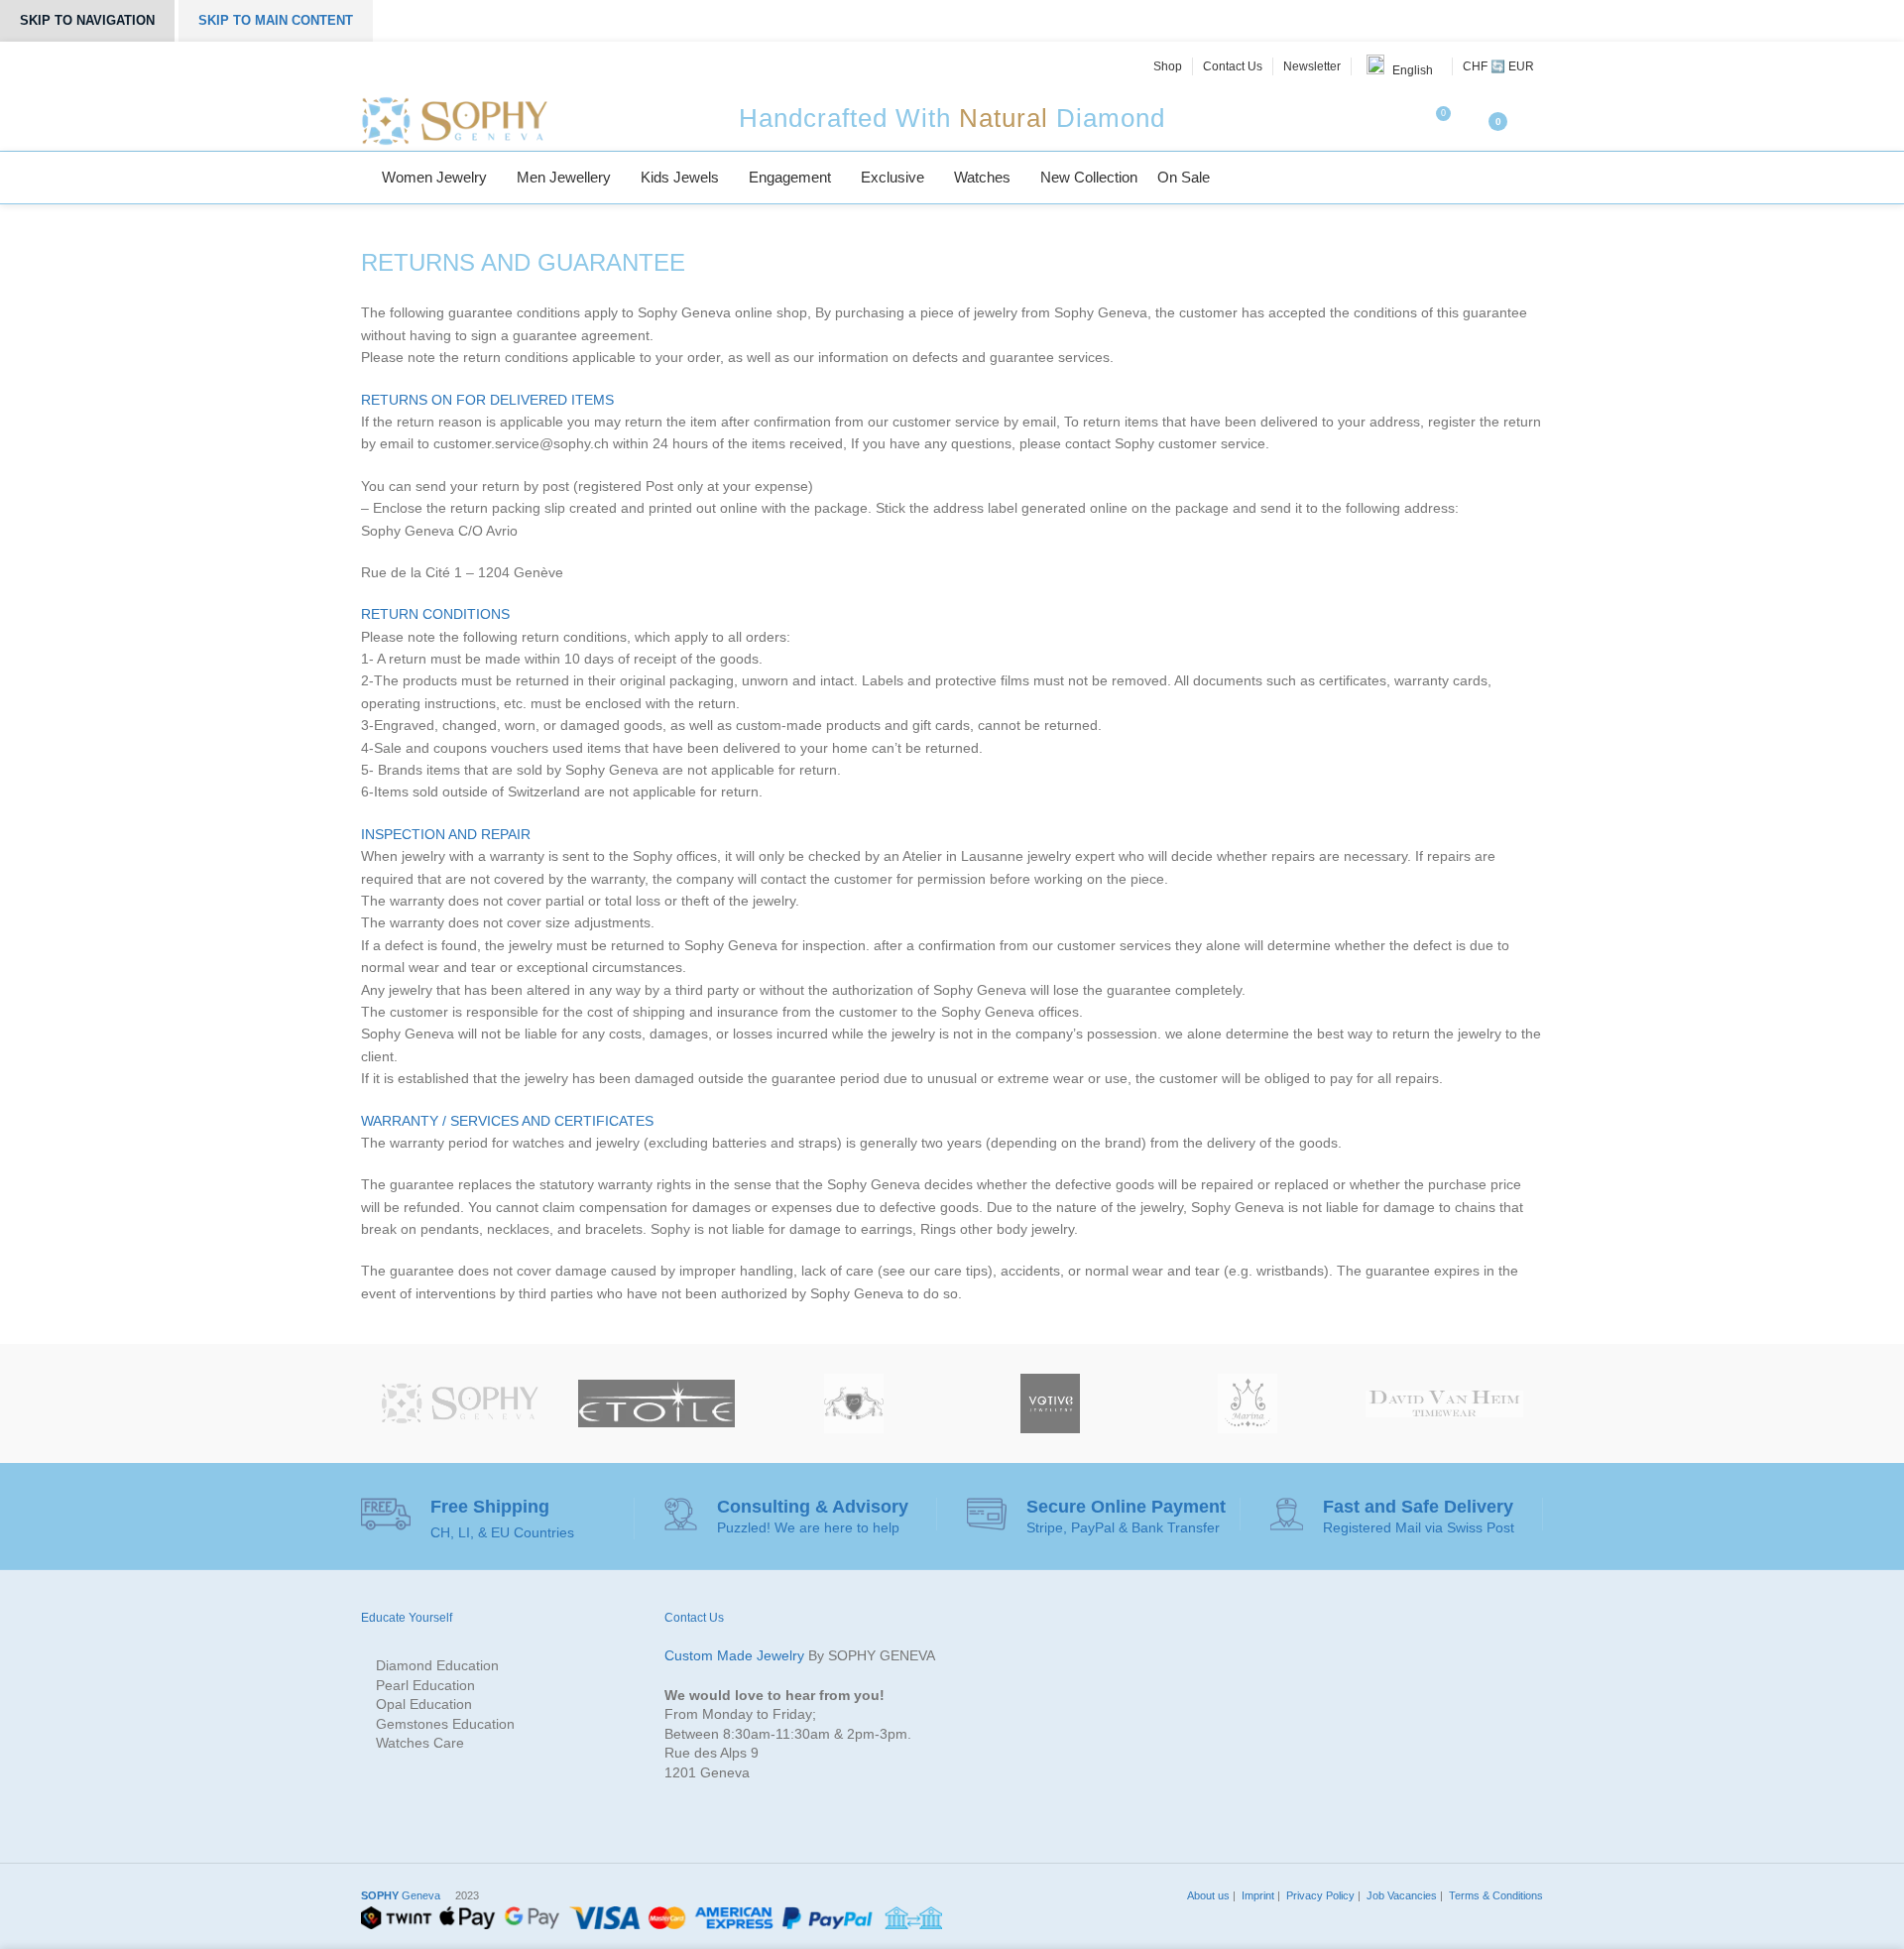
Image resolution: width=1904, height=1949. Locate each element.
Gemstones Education (445, 1724)
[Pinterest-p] (438, 66)
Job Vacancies (1400, 1895)
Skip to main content (276, 20)
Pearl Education (425, 1685)
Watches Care (420, 1743)
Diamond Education (437, 1665)
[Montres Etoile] (657, 1403)
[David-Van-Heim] (1444, 1403)
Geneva (401, 1895)
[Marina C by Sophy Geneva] (1248, 1403)
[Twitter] (394, 66)
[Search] (1537, 178)
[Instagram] (416, 66)
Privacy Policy (1319, 1895)
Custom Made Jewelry (734, 1655)
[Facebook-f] (372, 66)
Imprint (1256, 1895)
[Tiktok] (483, 66)
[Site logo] (454, 120)
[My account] (1535, 121)
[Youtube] (461, 66)
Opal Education (424, 1704)
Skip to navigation (87, 20)
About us (1207, 1895)
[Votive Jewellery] (1051, 1403)
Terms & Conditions (1494, 1895)
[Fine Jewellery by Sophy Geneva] (460, 1403)
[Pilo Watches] (853, 1403)
